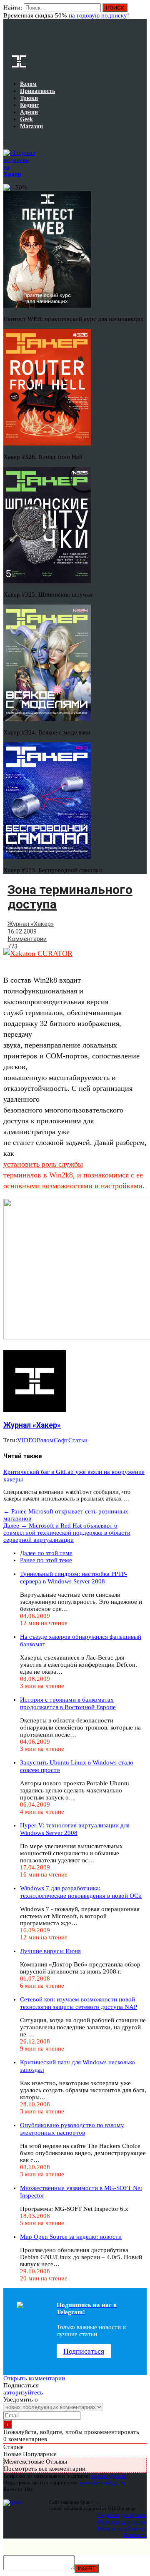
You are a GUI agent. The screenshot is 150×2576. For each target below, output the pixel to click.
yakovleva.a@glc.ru (102, 2483)
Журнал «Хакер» (31, 924)
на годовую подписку (98, 15)
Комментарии (27, 939)
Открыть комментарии (34, 2378)
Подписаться (84, 2351)
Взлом (45, 1440)
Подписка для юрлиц (122, 2522)
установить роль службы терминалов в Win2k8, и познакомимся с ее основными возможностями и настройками (73, 1175)
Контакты (135, 2535)
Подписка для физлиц (122, 2515)
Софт (61, 1440)
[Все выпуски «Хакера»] (4, 139)
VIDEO (27, 1440)
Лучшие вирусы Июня (50, 1951)
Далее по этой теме (46, 1553)
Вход (141, 12)
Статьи (78, 1440)
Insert (87, 2568)
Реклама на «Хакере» (122, 2528)
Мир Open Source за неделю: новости (71, 2237)
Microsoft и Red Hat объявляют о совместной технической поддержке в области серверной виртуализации (67, 1533)
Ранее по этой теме (46, 1560)
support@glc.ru (109, 2476)
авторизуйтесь (23, 2392)
